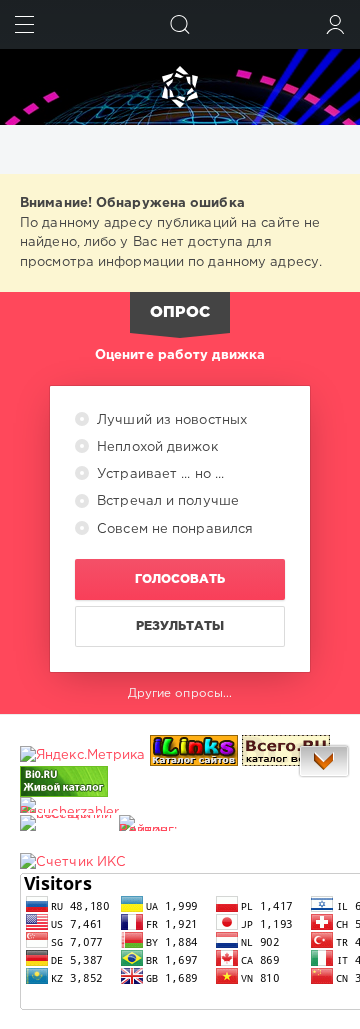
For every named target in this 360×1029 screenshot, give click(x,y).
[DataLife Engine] (180, 87)
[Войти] (335, 24)
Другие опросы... (180, 693)
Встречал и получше (166, 501)
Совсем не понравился (173, 529)
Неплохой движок (155, 447)
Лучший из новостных (170, 420)
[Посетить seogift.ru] (73, 862)
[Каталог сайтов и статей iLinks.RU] (194, 755)
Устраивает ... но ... (158, 474)
